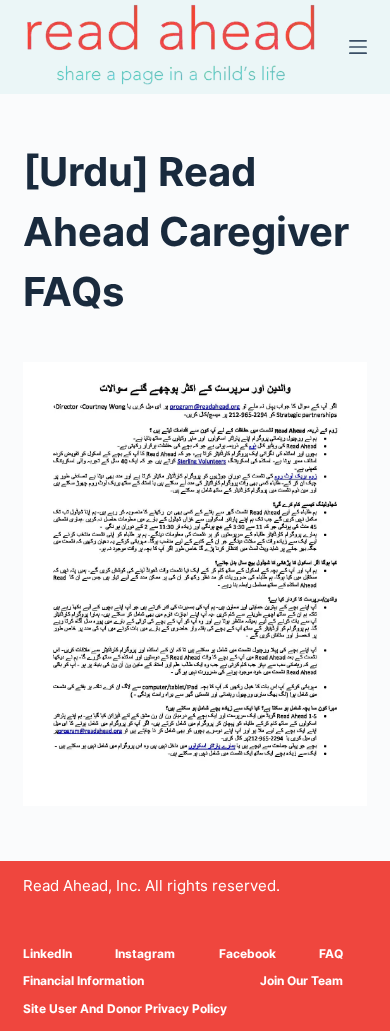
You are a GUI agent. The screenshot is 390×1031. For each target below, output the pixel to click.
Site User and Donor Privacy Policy (125, 1008)
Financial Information (83, 980)
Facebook (247, 953)
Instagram (145, 953)
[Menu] (358, 47)
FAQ (331, 953)
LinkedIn (47, 953)
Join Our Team (301, 980)
